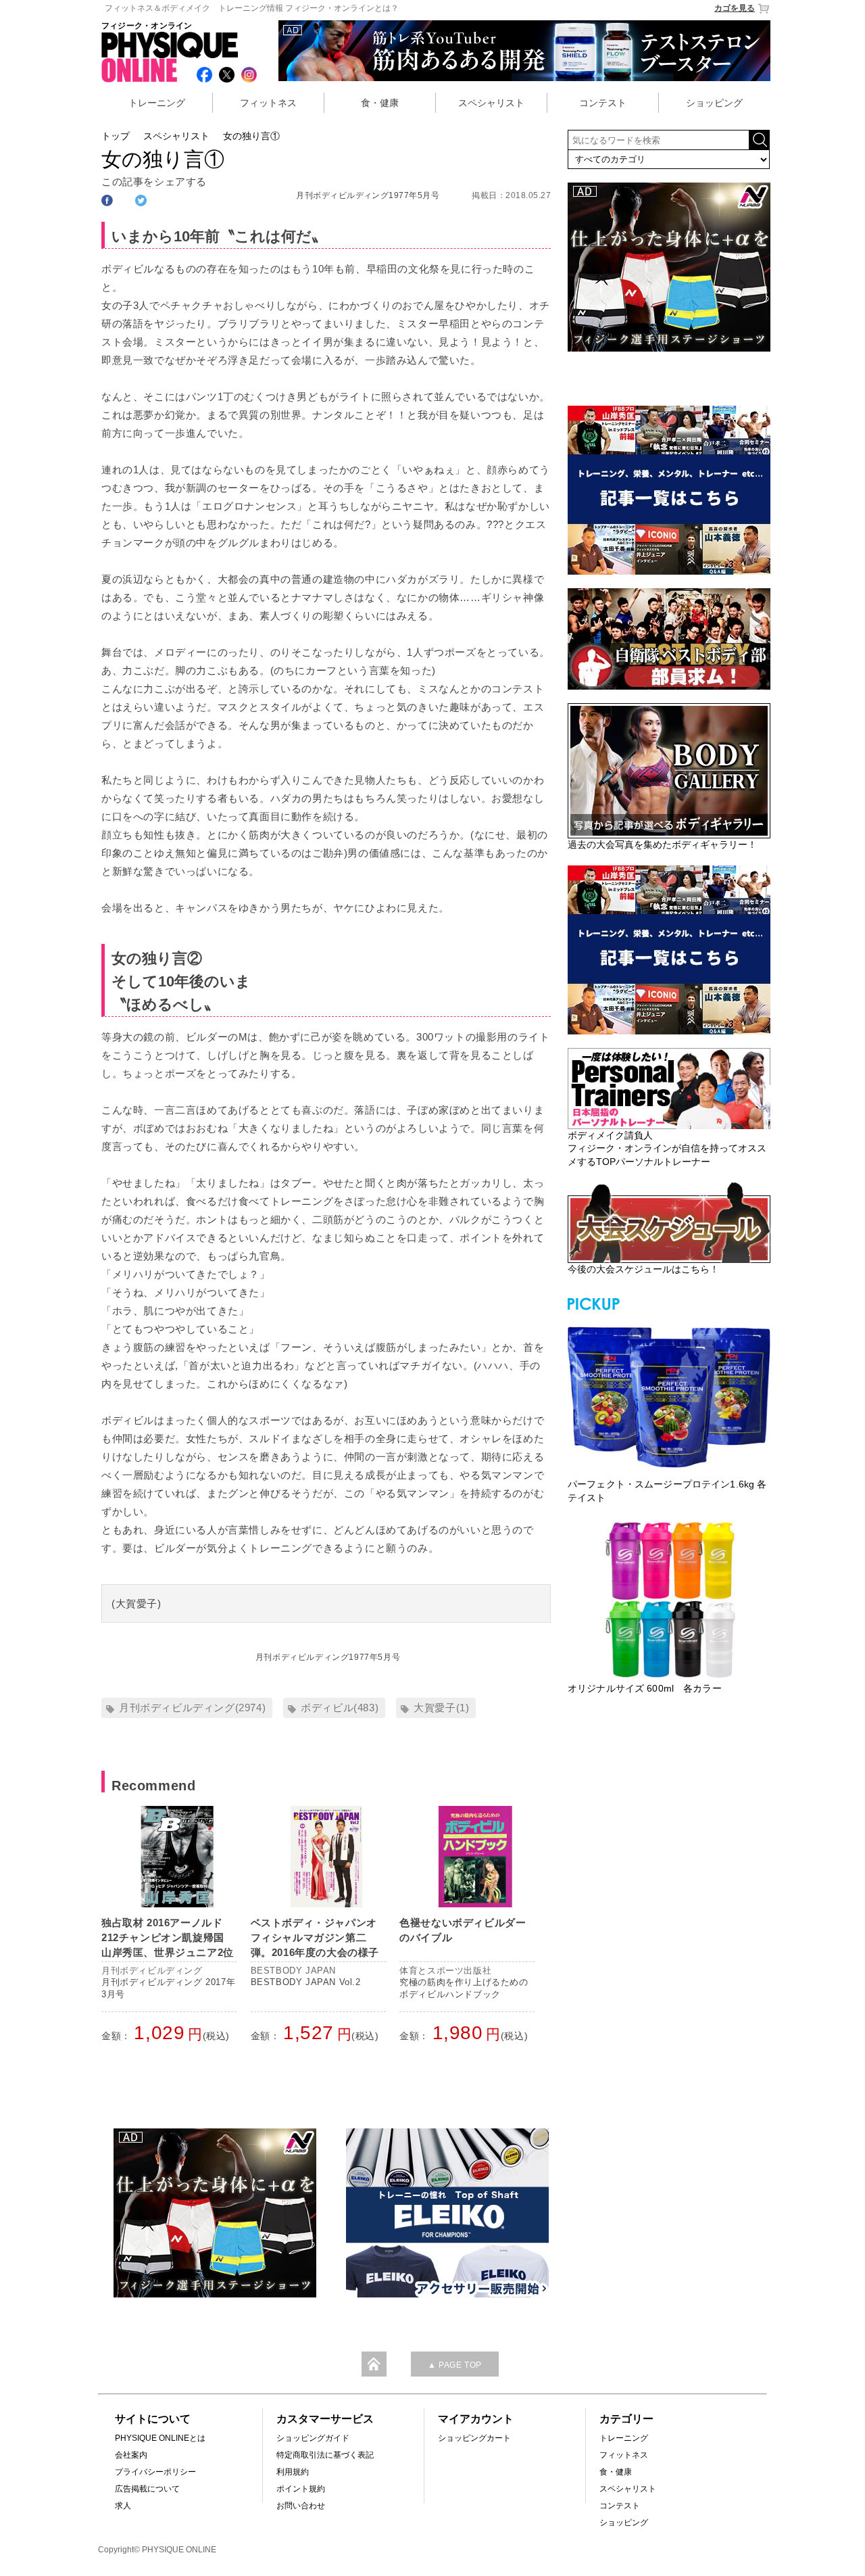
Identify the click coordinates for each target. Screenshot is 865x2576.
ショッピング (714, 103)
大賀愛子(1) (441, 1708)
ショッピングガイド (313, 2438)
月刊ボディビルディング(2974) (192, 1708)
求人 (123, 2506)
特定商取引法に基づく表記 (325, 2455)
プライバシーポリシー (155, 2472)
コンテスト (603, 103)
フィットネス (268, 103)
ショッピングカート (474, 2438)
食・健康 (380, 103)
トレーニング (157, 103)
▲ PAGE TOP (455, 2365)
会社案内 (131, 2455)
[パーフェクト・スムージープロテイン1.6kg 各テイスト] (669, 1396)
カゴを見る (735, 8)
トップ (116, 136)
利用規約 (293, 2472)
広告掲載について (147, 2489)
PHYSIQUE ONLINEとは (160, 2438)
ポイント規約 (301, 2489)
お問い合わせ (301, 2506)
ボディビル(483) (340, 1708)
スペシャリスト (491, 103)
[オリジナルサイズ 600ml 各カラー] (669, 1600)
